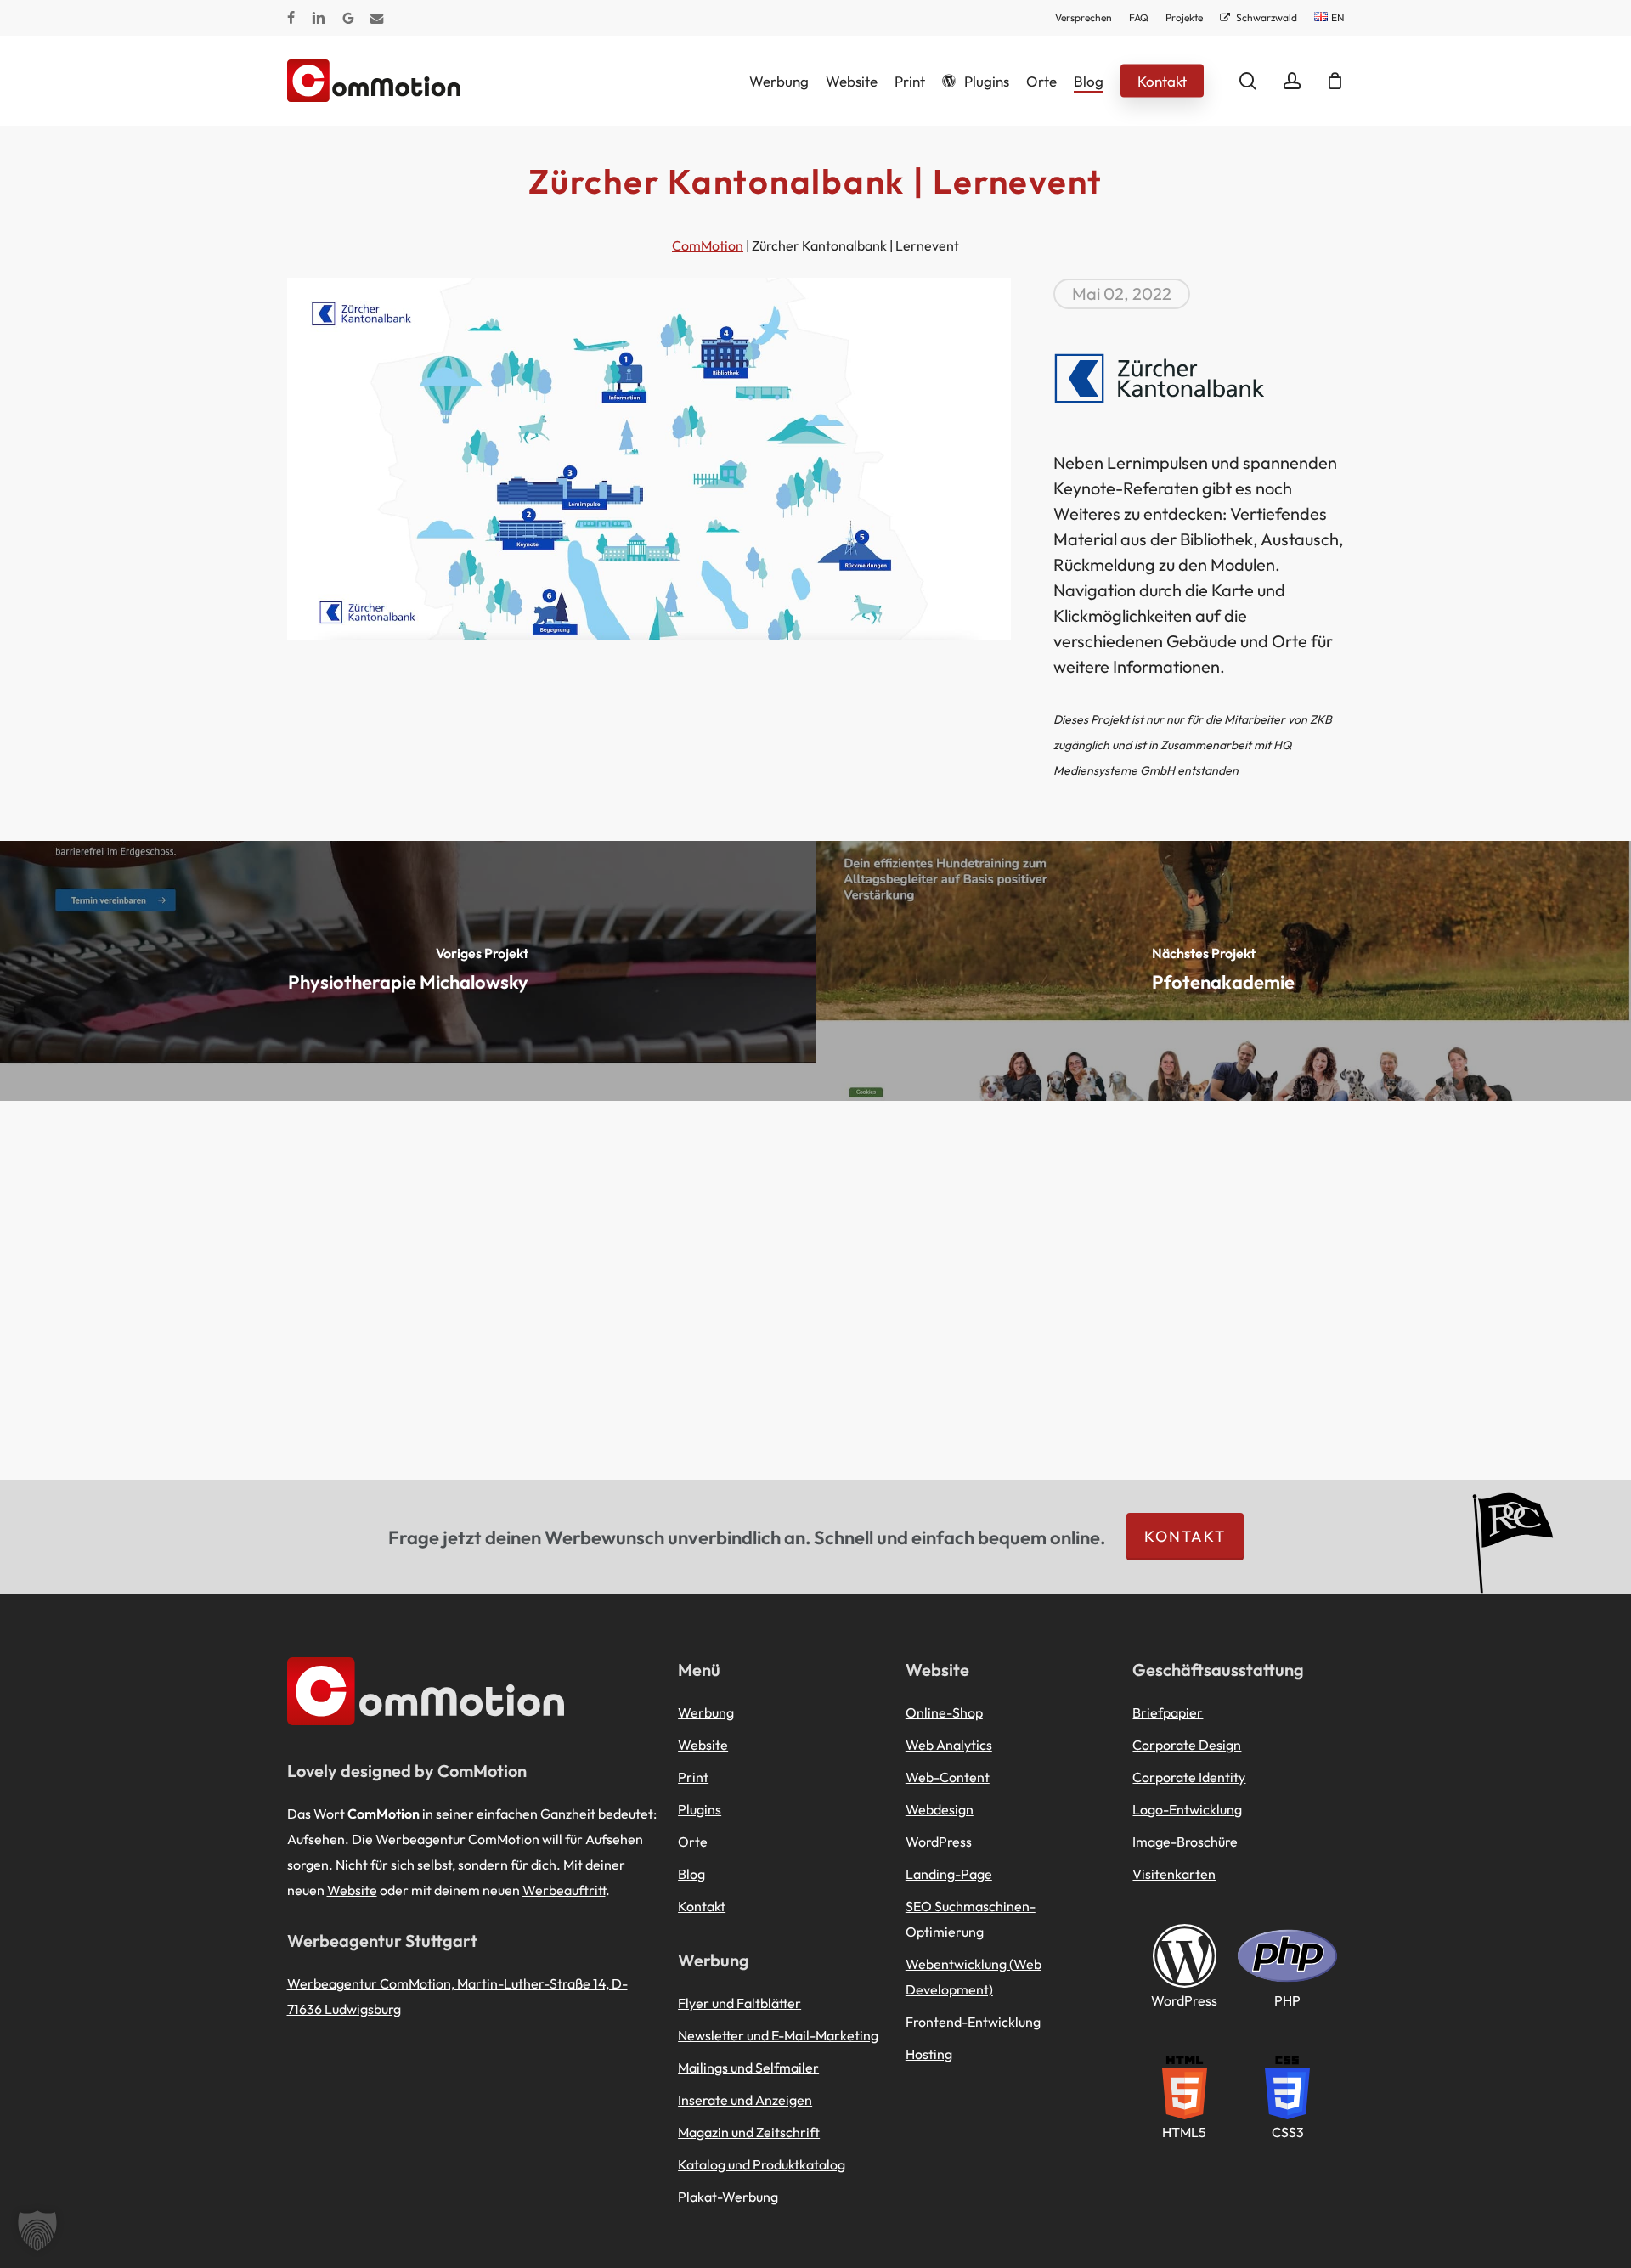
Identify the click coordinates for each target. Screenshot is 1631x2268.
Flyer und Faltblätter (739, 2003)
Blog (691, 1874)
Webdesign (940, 1809)
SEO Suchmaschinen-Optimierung (971, 1919)
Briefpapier (1168, 1712)
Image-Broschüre (1185, 1842)
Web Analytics (949, 1745)
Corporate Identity (1189, 1777)
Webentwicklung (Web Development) (974, 1977)
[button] (37, 2231)
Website (352, 1890)
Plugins (700, 1809)
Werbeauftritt (564, 1890)
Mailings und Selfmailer (748, 2068)
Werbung (706, 1712)
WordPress (939, 1842)
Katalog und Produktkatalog (762, 2164)
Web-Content (948, 1777)
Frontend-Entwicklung (973, 2022)
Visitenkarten (1174, 1874)
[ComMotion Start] (308, 81)
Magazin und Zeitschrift (749, 2132)
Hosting (929, 2054)
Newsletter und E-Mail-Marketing (778, 2035)
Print (693, 1777)
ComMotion (708, 245)
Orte (693, 1842)
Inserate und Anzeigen (745, 2100)
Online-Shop (944, 1712)
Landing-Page (949, 1874)
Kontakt (1185, 1536)
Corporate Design (1187, 1745)
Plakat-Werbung (728, 2197)
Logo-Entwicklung (1187, 1809)
